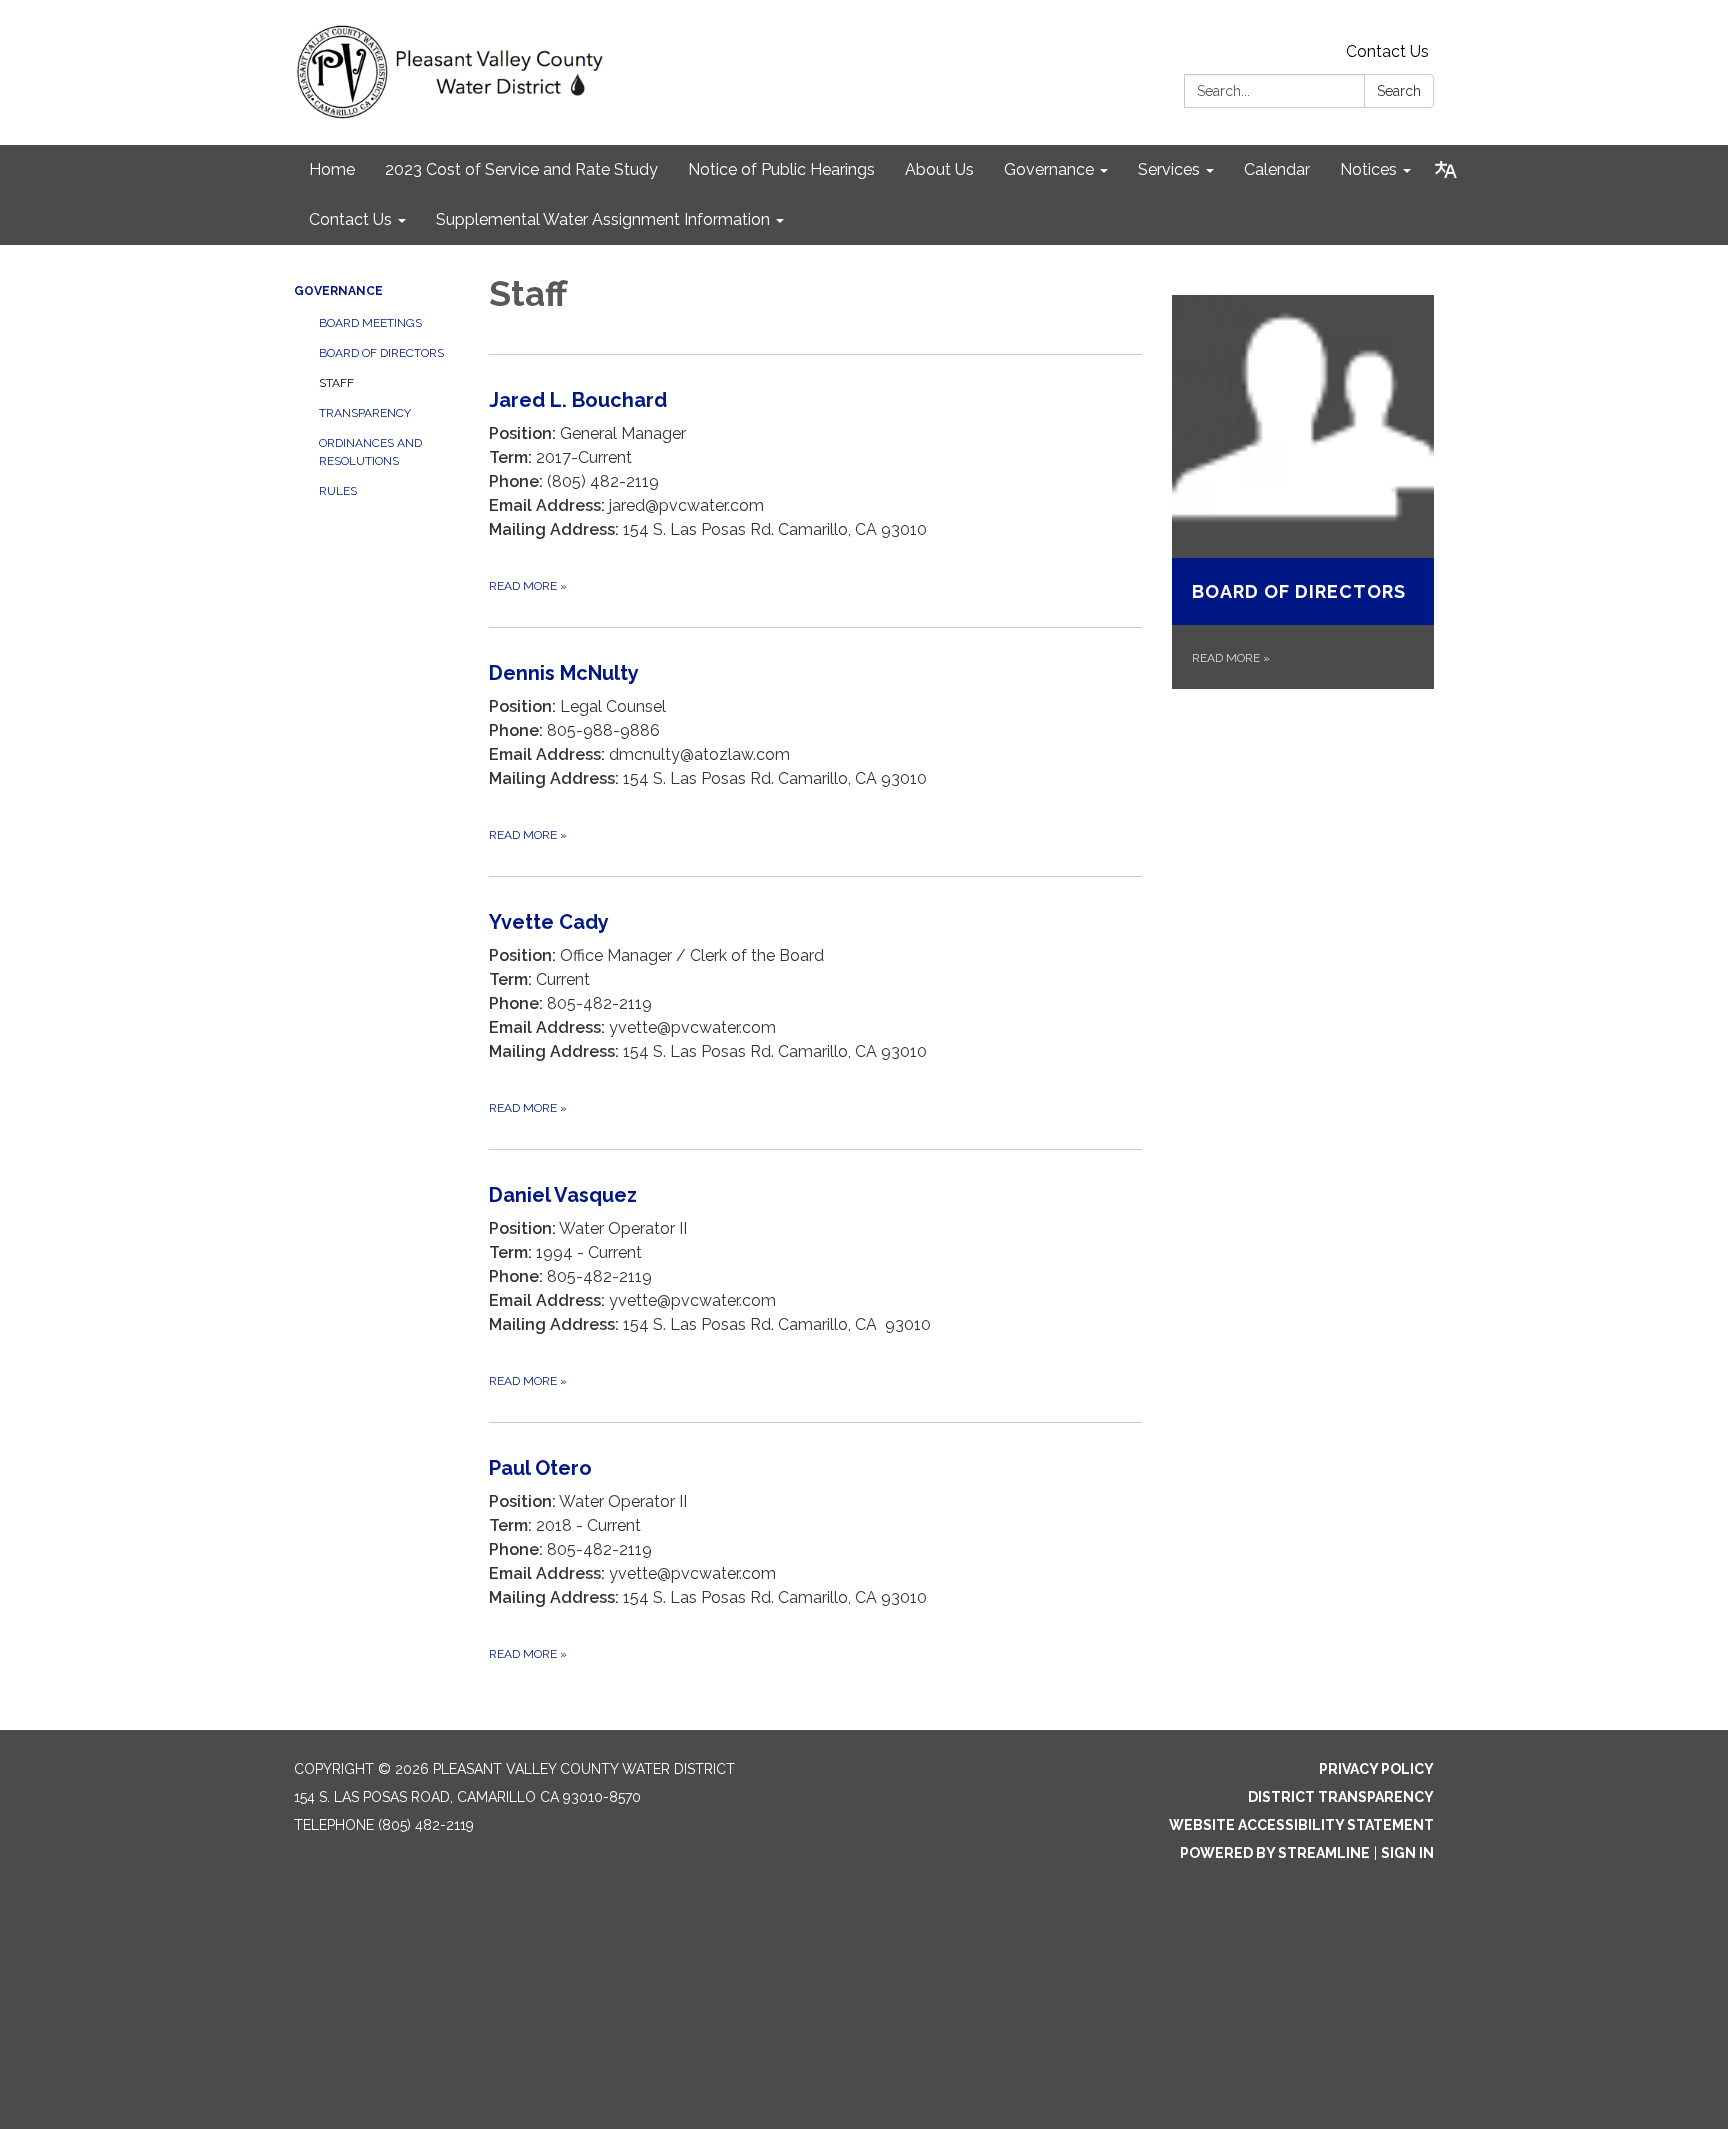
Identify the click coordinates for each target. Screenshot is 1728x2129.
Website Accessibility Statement (1301, 1825)
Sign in (1407, 1853)
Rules (338, 491)
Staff (336, 383)
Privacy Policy (1376, 1769)
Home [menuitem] (332, 169)
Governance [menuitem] (1049, 169)
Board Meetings (370, 323)
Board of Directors (381, 353)
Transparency (365, 413)
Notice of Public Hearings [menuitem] (781, 169)
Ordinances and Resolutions (370, 452)
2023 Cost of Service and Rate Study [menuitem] (521, 169)
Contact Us (1387, 51)
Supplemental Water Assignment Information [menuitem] (603, 219)
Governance (338, 291)
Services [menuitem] (1169, 169)
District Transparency (1341, 1797)
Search (1399, 91)
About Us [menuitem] (939, 169)
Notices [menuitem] (1368, 169)
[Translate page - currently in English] (1446, 170)
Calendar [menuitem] (1277, 169)
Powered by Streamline (1275, 1853)
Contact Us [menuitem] (350, 219)
